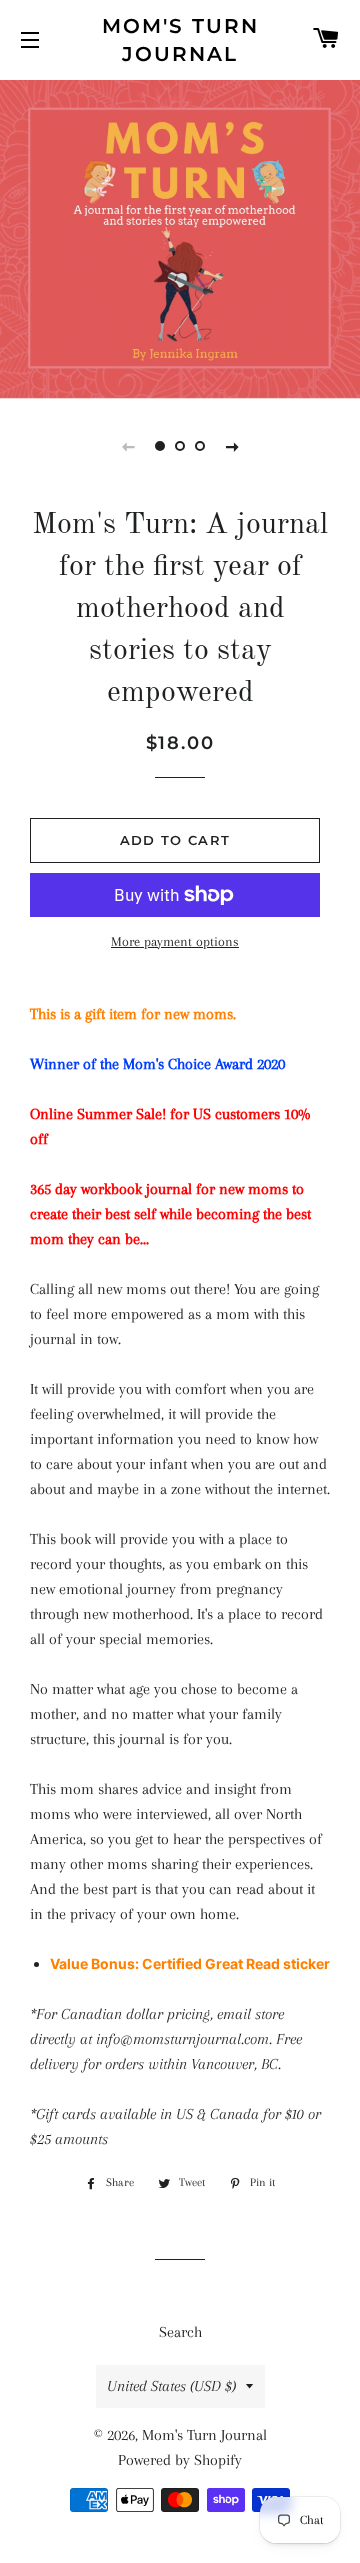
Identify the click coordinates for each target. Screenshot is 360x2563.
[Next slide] (232, 446)
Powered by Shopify (180, 2460)
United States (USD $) (171, 2386)
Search (180, 2332)
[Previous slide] (128, 446)
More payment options (175, 941)
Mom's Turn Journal (180, 40)
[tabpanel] (180, 237)
